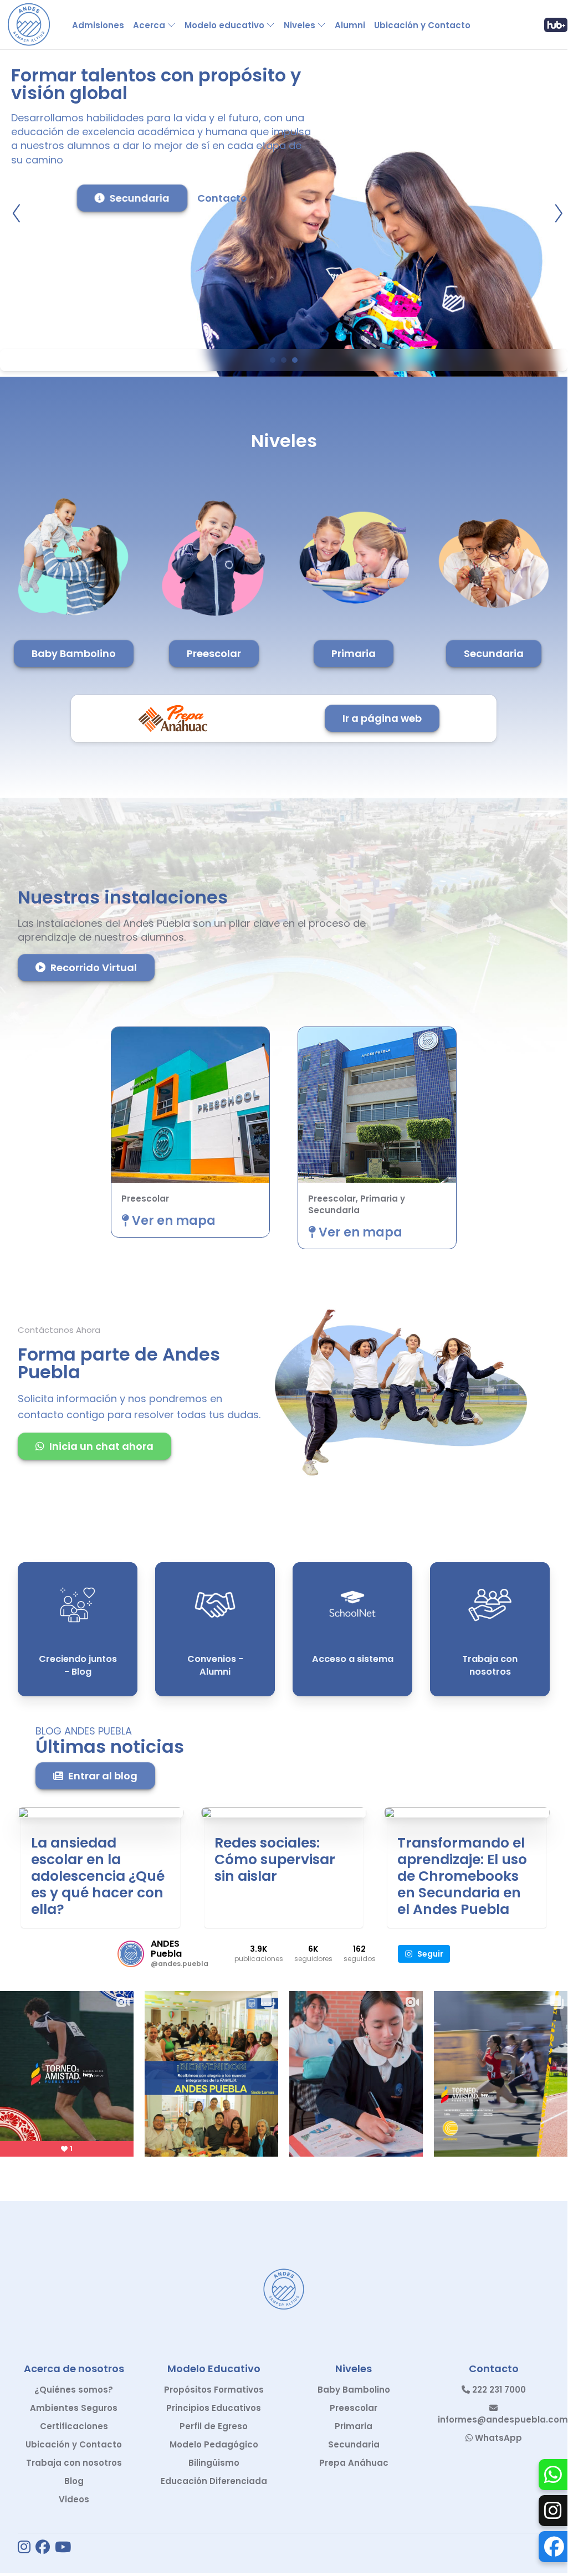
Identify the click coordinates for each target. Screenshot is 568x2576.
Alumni (350, 25)
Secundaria (140, 198)
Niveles (300, 25)
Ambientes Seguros (74, 2408)
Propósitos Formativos (214, 2390)
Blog (74, 2481)
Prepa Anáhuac (354, 2463)
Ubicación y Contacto (422, 25)
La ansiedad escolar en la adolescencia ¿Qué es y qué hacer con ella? (98, 1876)
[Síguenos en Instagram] (24, 2548)
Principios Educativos (214, 2408)
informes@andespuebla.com (503, 2420)
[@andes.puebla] (131, 1954)
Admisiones (98, 25)
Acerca (149, 25)
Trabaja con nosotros (74, 2463)
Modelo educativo (224, 25)
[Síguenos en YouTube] (63, 2548)
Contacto (222, 198)
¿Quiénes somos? (74, 2390)
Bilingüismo (214, 2463)
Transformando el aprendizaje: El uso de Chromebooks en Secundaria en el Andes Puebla (462, 1876)
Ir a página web (382, 718)
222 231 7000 (498, 2390)
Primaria (354, 653)
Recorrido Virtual (94, 968)
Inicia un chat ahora (101, 1446)
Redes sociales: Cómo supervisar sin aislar (275, 1859)
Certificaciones (74, 2426)
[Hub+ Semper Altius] (556, 25)
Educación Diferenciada (214, 2481)
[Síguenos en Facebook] (43, 2548)
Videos (74, 2499)
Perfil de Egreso (214, 2426)
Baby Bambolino (74, 653)
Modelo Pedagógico (214, 2444)
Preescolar (214, 653)
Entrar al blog (103, 1776)
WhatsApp (497, 2438)
